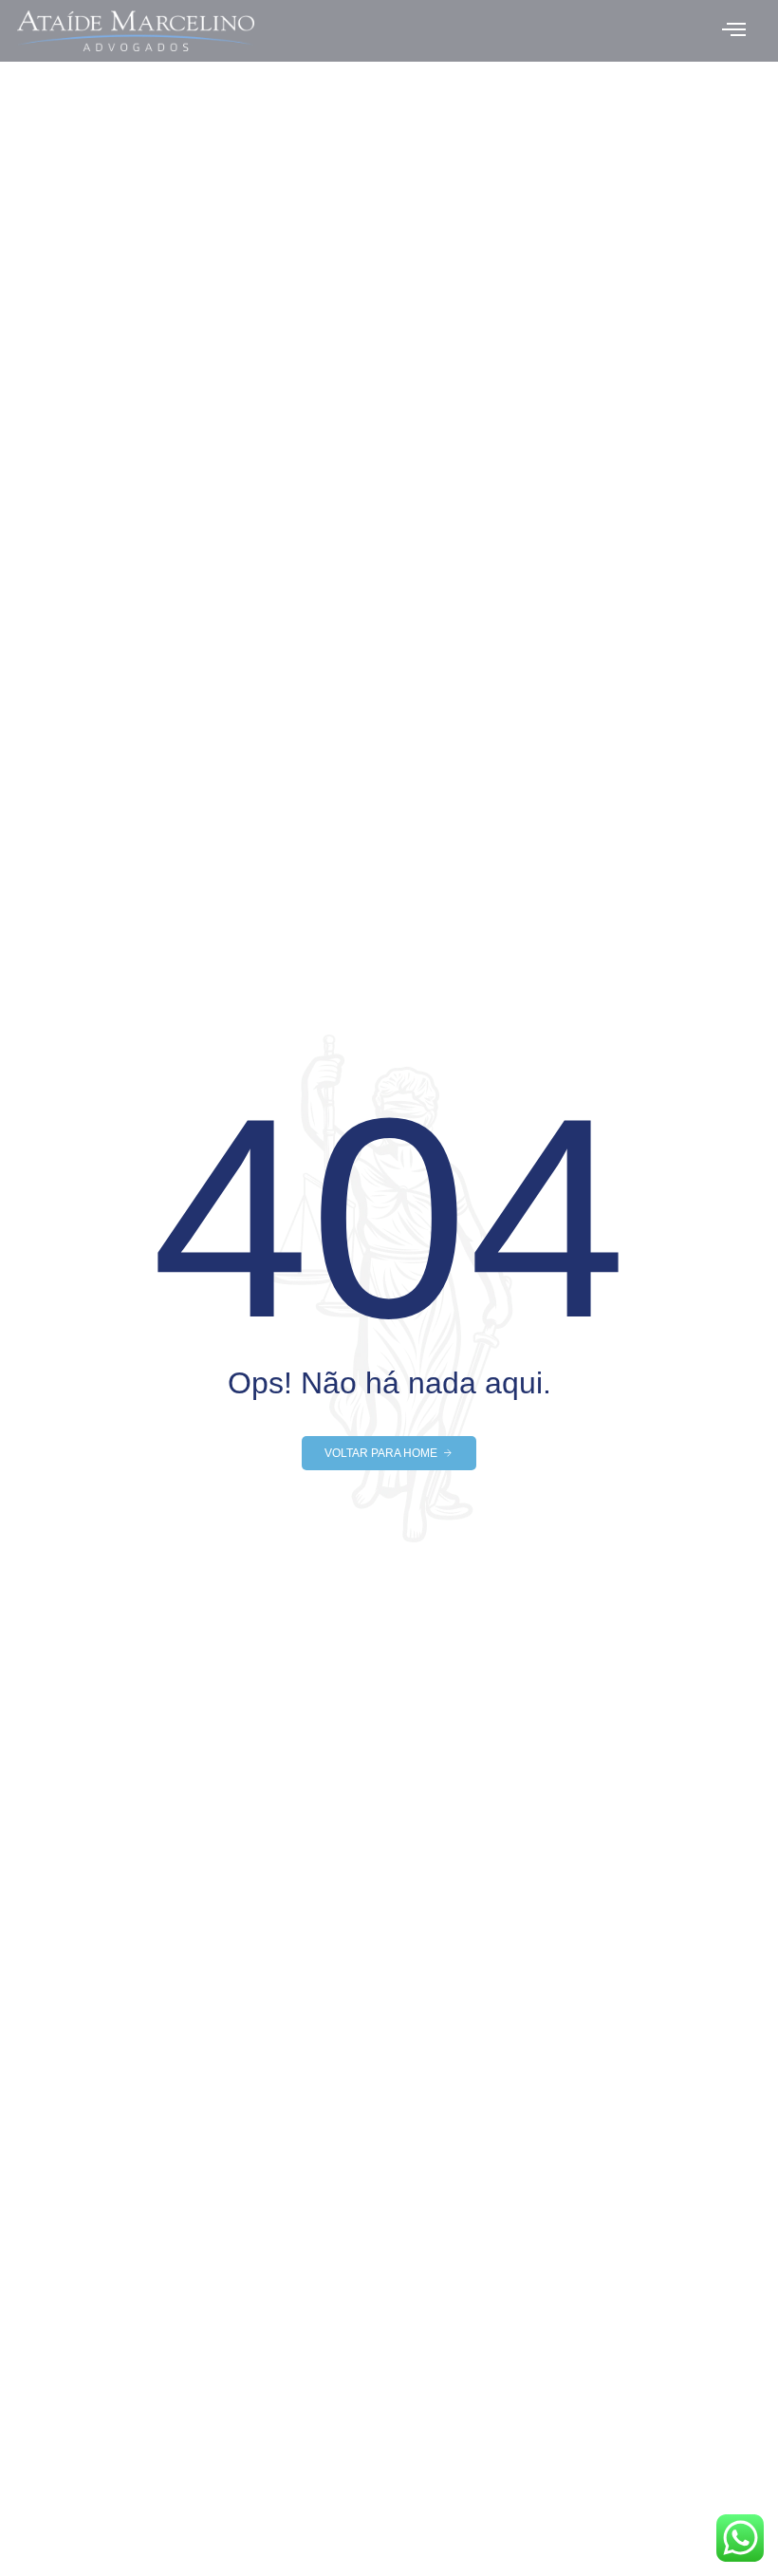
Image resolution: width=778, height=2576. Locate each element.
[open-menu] (734, 31)
